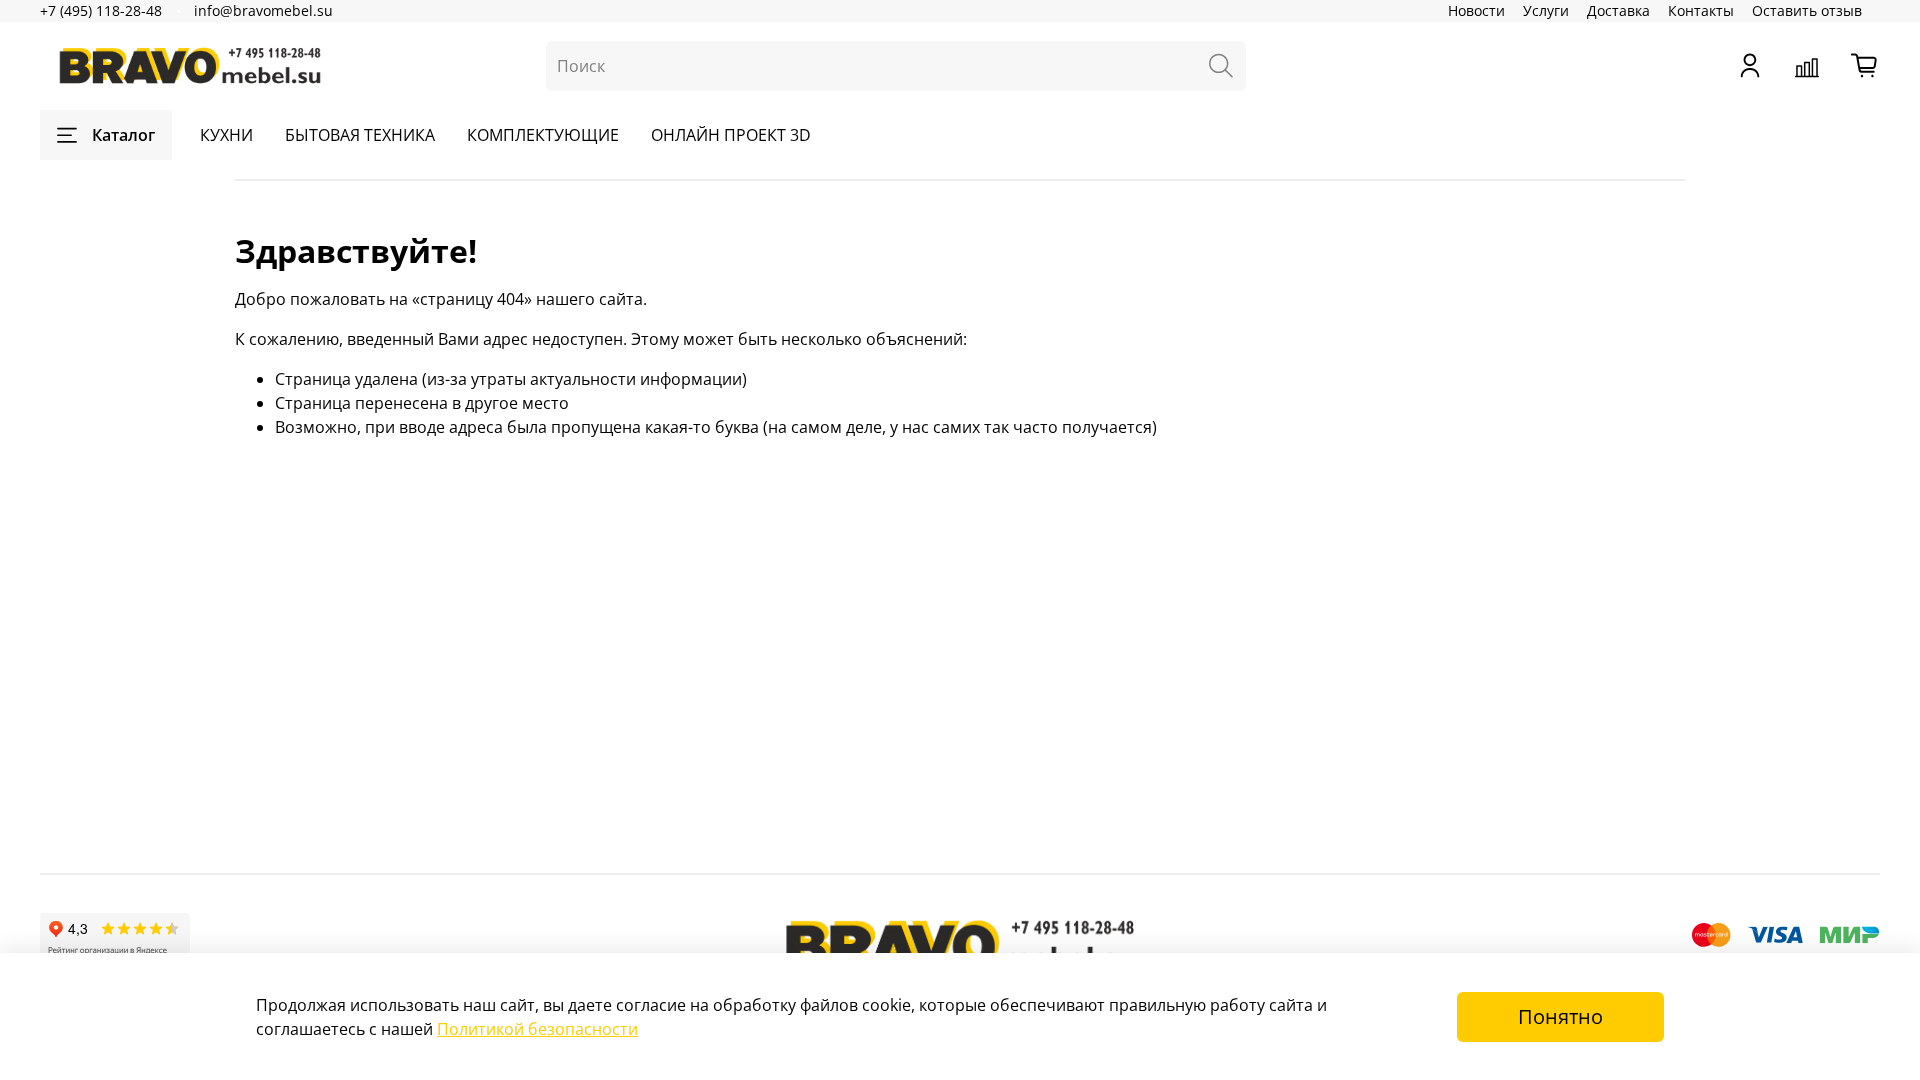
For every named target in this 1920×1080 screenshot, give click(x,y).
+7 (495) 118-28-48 (101, 10)
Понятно (1560, 1016)
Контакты (1701, 10)
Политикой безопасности (537, 1029)
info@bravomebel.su (263, 10)
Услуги (1546, 10)
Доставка (1618, 10)
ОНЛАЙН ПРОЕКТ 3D (731, 135)
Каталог (123, 135)
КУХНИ (226, 135)
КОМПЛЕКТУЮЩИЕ (543, 135)
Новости (1476, 10)
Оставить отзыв (1807, 10)
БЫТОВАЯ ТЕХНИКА (360, 135)
